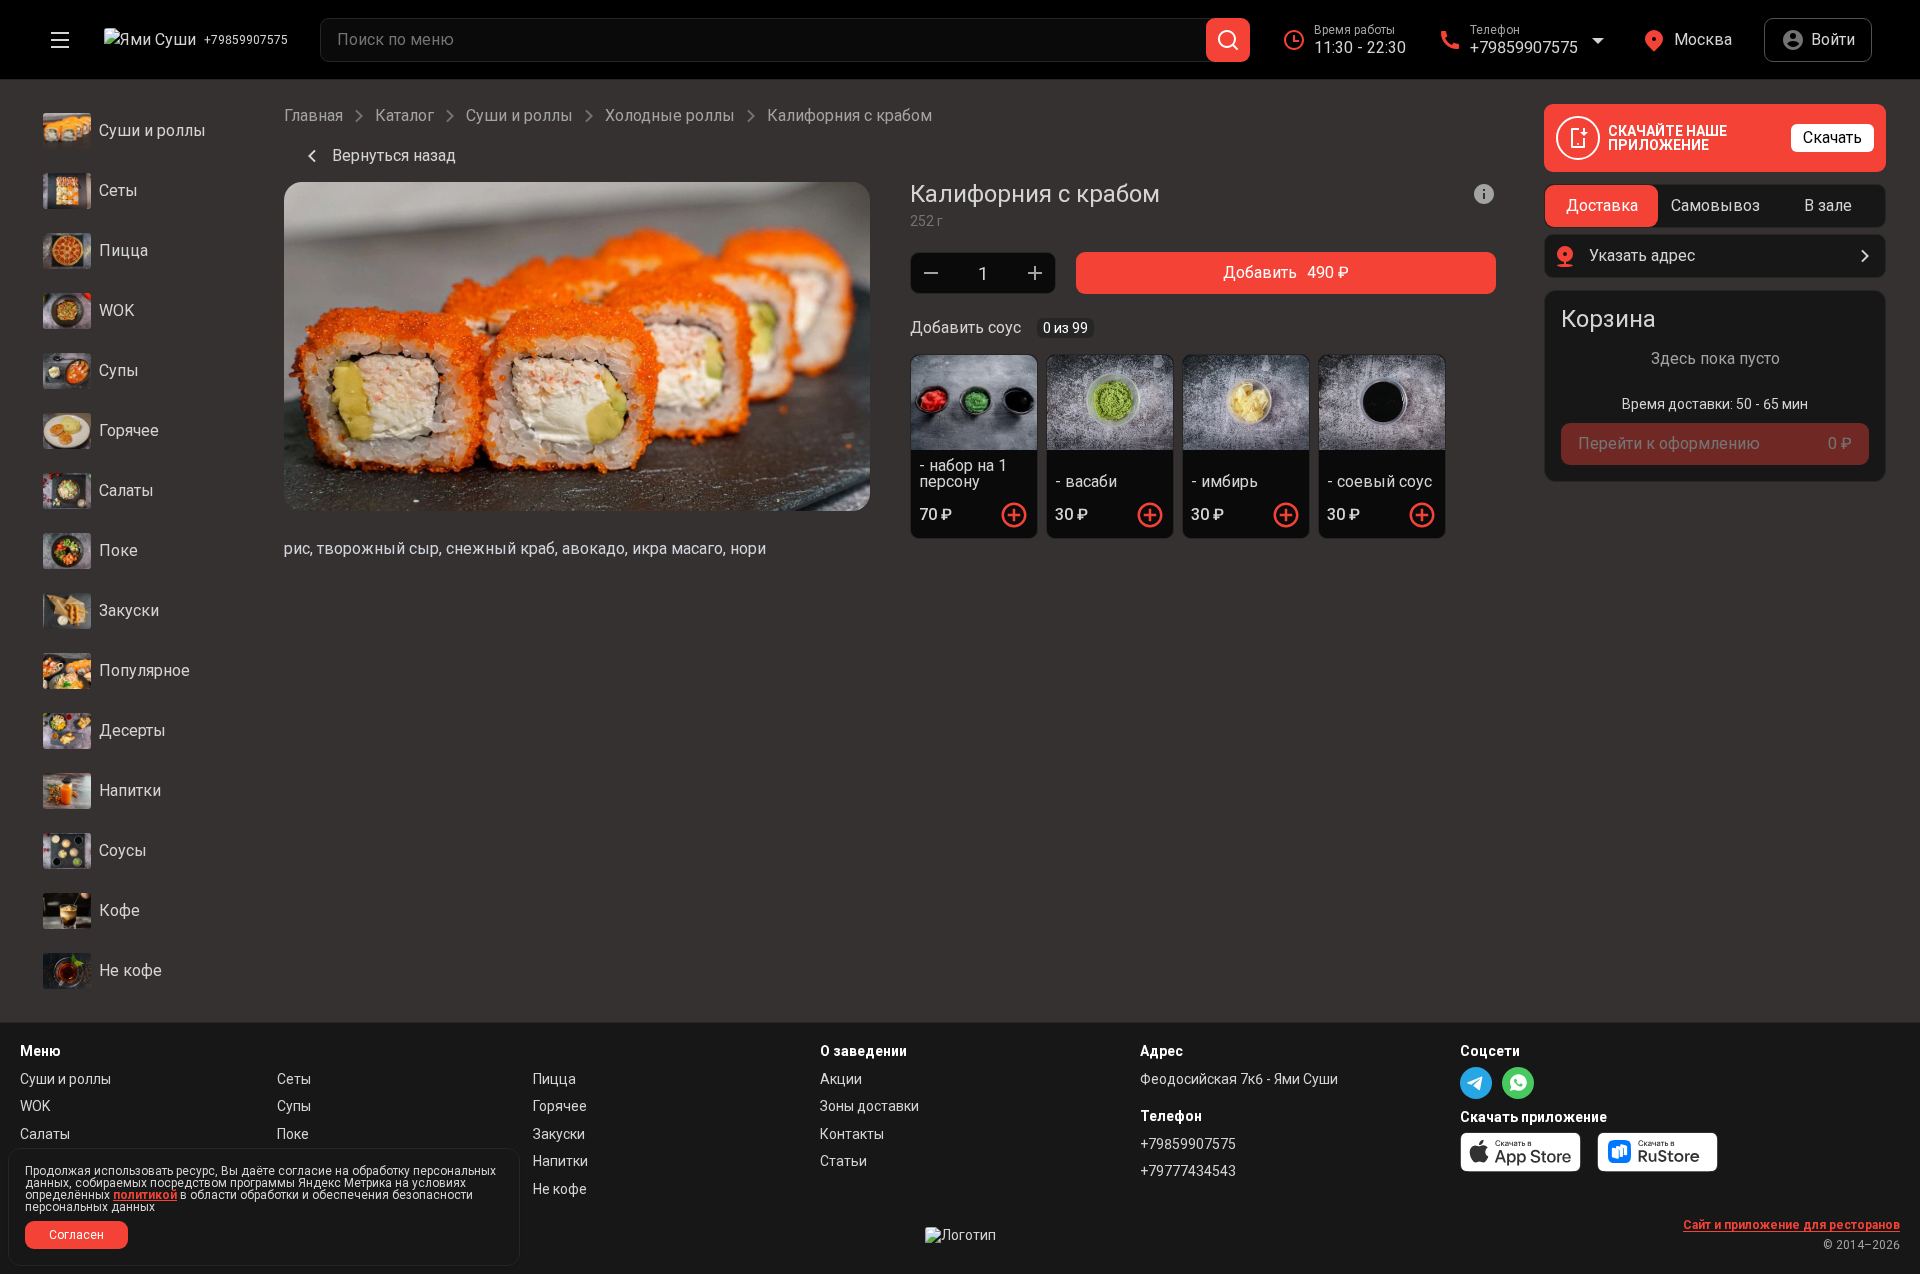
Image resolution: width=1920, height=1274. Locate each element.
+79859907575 (1188, 1144)
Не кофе (560, 1189)
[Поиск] (1228, 40)
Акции (841, 1079)
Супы (294, 1106)
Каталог (404, 116)
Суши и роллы (519, 116)
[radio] (1601, 206)
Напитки (560, 1161)
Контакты (852, 1134)
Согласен (76, 1235)
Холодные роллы (670, 116)
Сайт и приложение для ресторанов (1791, 1225)
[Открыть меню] (60, 40)
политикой (145, 1195)
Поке (293, 1134)
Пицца (554, 1079)
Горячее (560, 1106)
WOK (35, 1106)
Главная (313, 116)
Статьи (843, 1161)
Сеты (294, 1079)
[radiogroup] (1715, 206)
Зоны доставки (869, 1106)
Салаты (45, 1134)
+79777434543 (1188, 1171)
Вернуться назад (394, 155)
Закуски (559, 1134)
